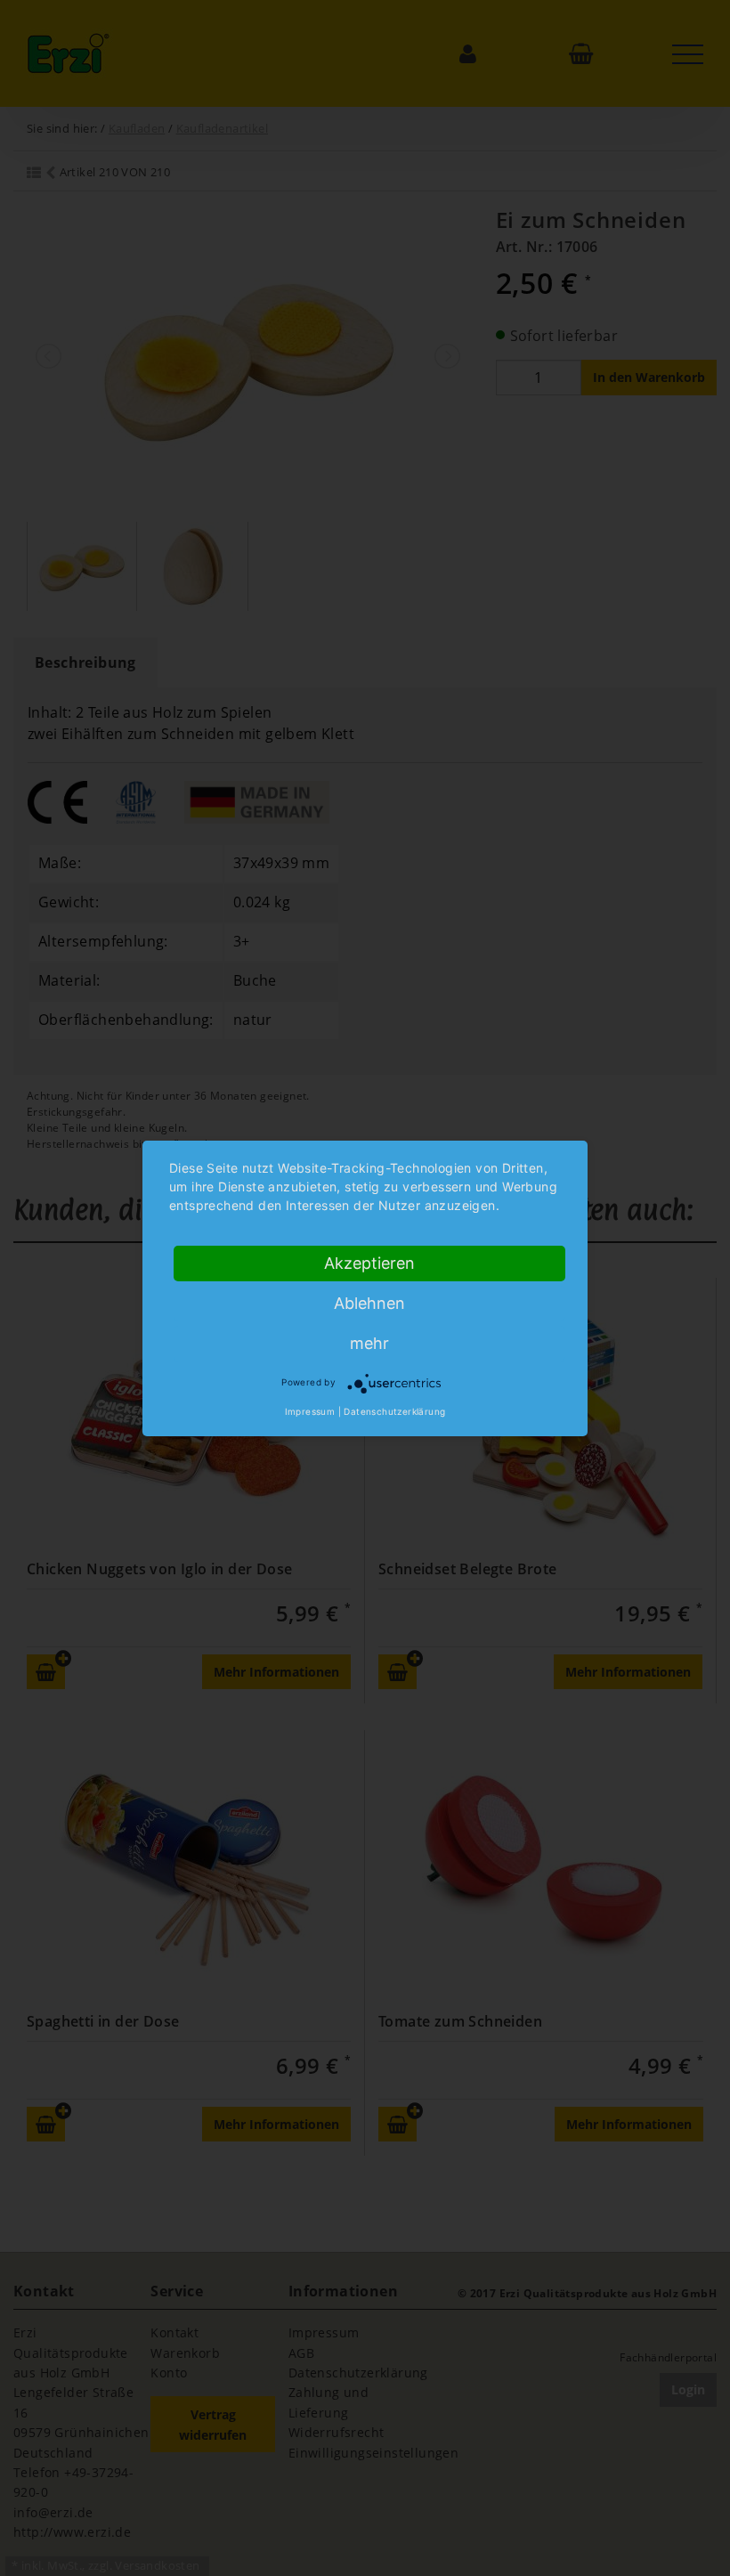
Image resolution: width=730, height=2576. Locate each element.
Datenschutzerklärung (394, 1411)
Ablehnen (369, 1303)
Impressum (310, 1411)
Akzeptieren (369, 1263)
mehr (369, 1343)
